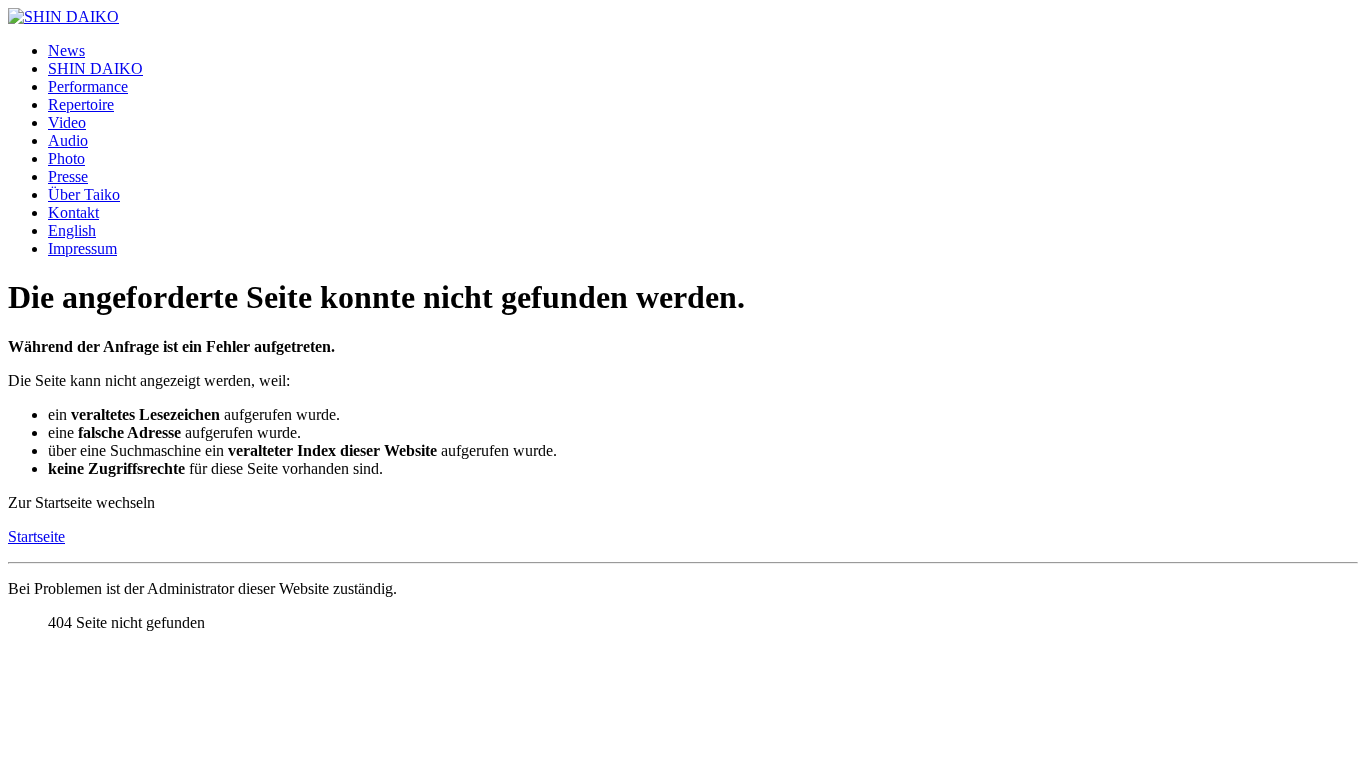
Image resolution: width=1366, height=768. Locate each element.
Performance (88, 86)
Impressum (82, 248)
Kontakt (73, 212)
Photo (66, 158)
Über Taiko (84, 194)
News (66, 50)
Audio (68, 140)
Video (67, 122)
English (72, 230)
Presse (68, 176)
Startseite (36, 536)
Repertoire (81, 104)
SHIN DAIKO (95, 68)
